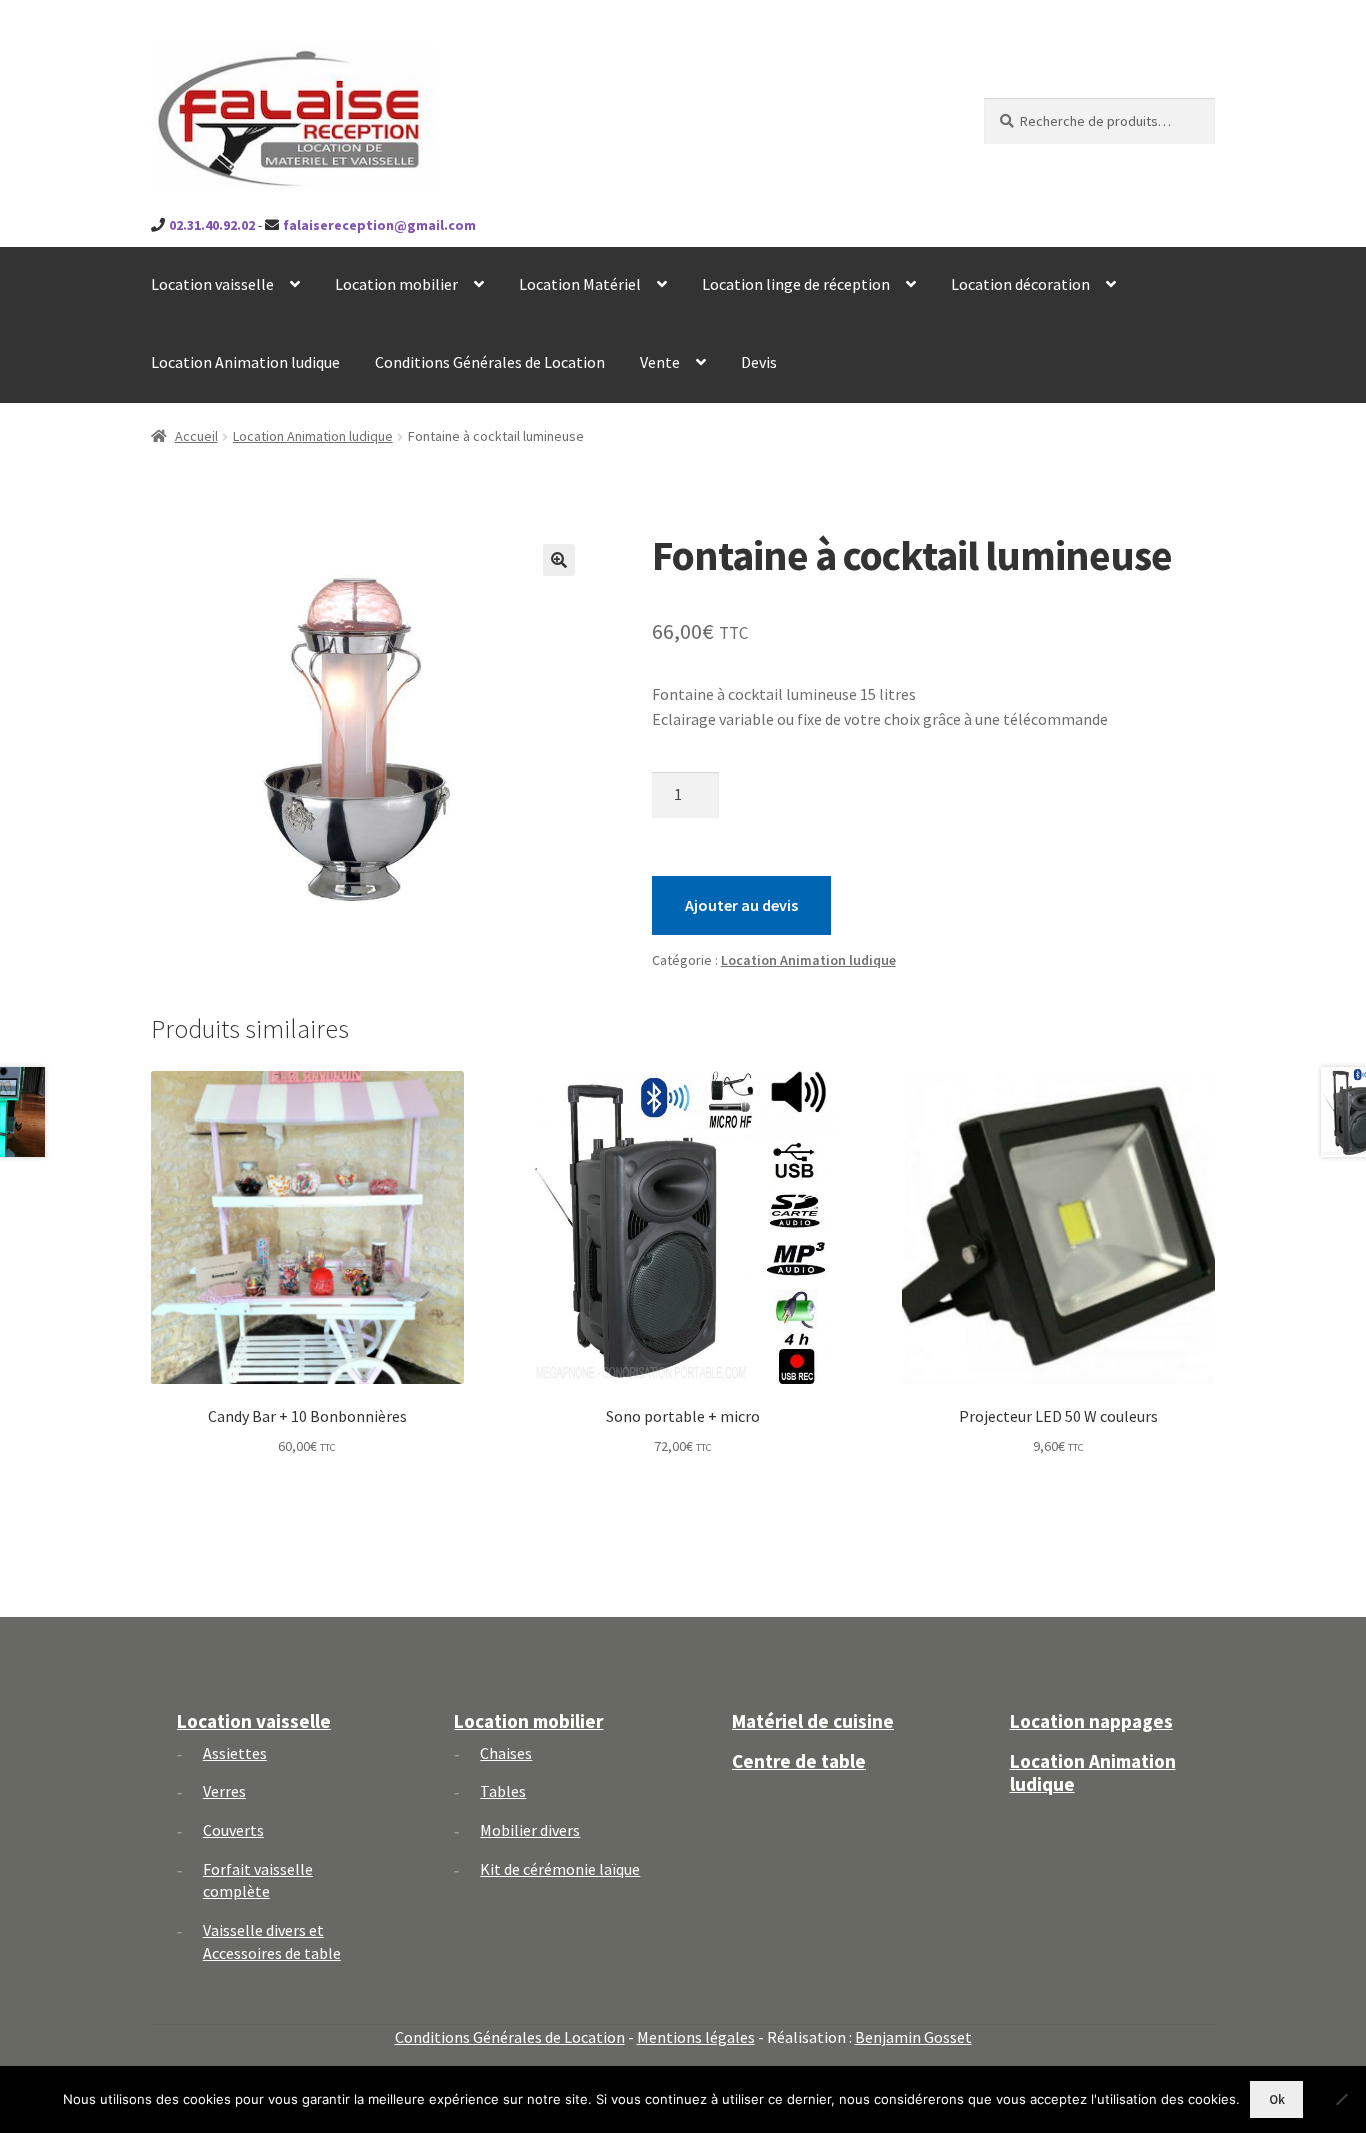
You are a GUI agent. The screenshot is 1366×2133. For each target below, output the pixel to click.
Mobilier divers (530, 1830)
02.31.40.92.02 (212, 225)
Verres (224, 1791)
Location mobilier (396, 284)
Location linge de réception (796, 284)
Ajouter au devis (741, 905)
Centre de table (799, 1761)
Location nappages (1091, 1721)
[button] (559, 560)
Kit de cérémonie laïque (560, 1869)
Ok (1277, 2099)
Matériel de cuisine (813, 1721)
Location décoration (1020, 284)
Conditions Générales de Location (490, 362)
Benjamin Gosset (913, 2037)
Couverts (233, 1830)
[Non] (1341, 2099)
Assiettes (235, 1753)
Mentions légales (696, 2037)
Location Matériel (580, 284)
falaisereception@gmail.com (379, 225)
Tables (503, 1791)
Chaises (506, 1753)
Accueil (196, 436)
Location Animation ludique (245, 362)
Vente (660, 362)
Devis (759, 362)
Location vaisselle (212, 284)
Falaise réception (261, 61)
